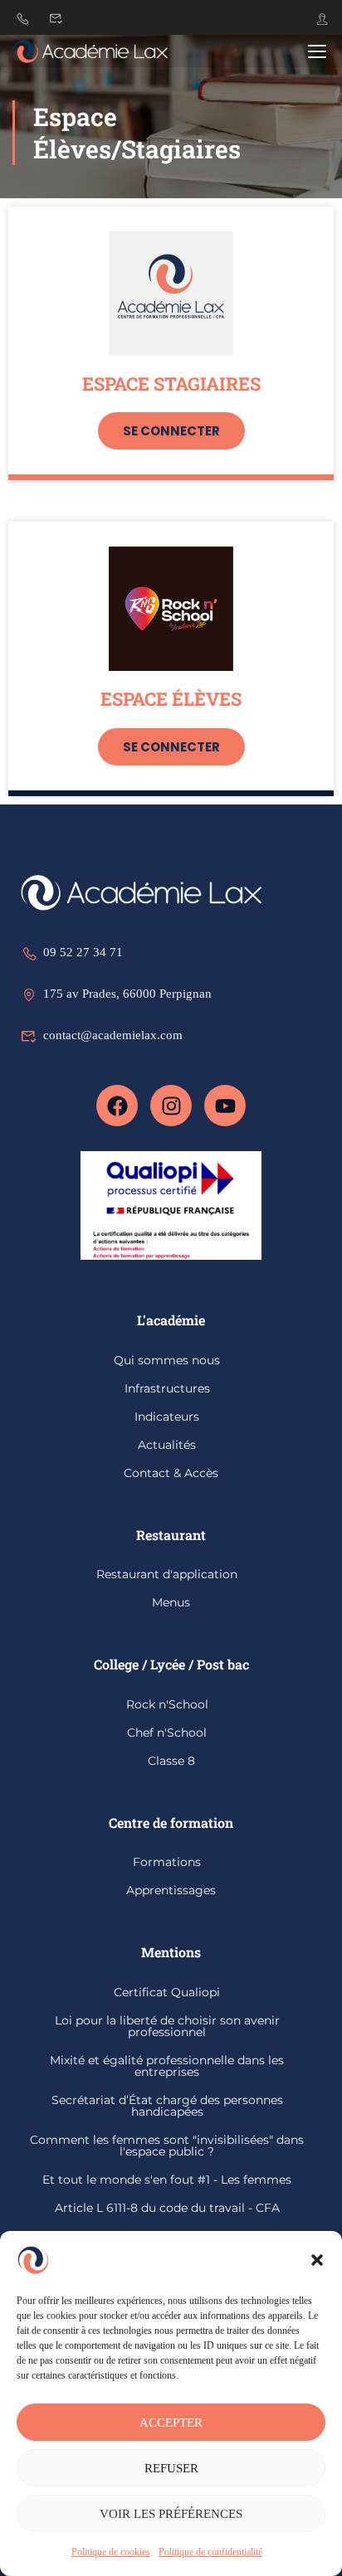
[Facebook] (117, 1106)
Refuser (171, 2468)
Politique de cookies (111, 2552)
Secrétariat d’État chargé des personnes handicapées (167, 2106)
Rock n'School (167, 1704)
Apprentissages (171, 1890)
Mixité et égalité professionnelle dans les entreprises (167, 2066)
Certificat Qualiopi (167, 1992)
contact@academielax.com (113, 1035)
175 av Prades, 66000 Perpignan (127, 994)
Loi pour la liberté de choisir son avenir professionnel (167, 2026)
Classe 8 (171, 1761)
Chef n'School (167, 1733)
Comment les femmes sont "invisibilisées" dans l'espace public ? (167, 2146)
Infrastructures (167, 1388)
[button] (317, 2260)
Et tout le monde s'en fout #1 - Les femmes (167, 2180)
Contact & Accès (171, 1473)
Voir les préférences (171, 2514)
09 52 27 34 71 (83, 952)
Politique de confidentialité (210, 2552)
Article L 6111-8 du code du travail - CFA (167, 2208)
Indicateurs (167, 1417)
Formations (167, 1862)
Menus (171, 1602)
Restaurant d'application (167, 1574)
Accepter (171, 2423)
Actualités (167, 1445)
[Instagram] (171, 1106)
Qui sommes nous (167, 1360)
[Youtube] (225, 1106)
